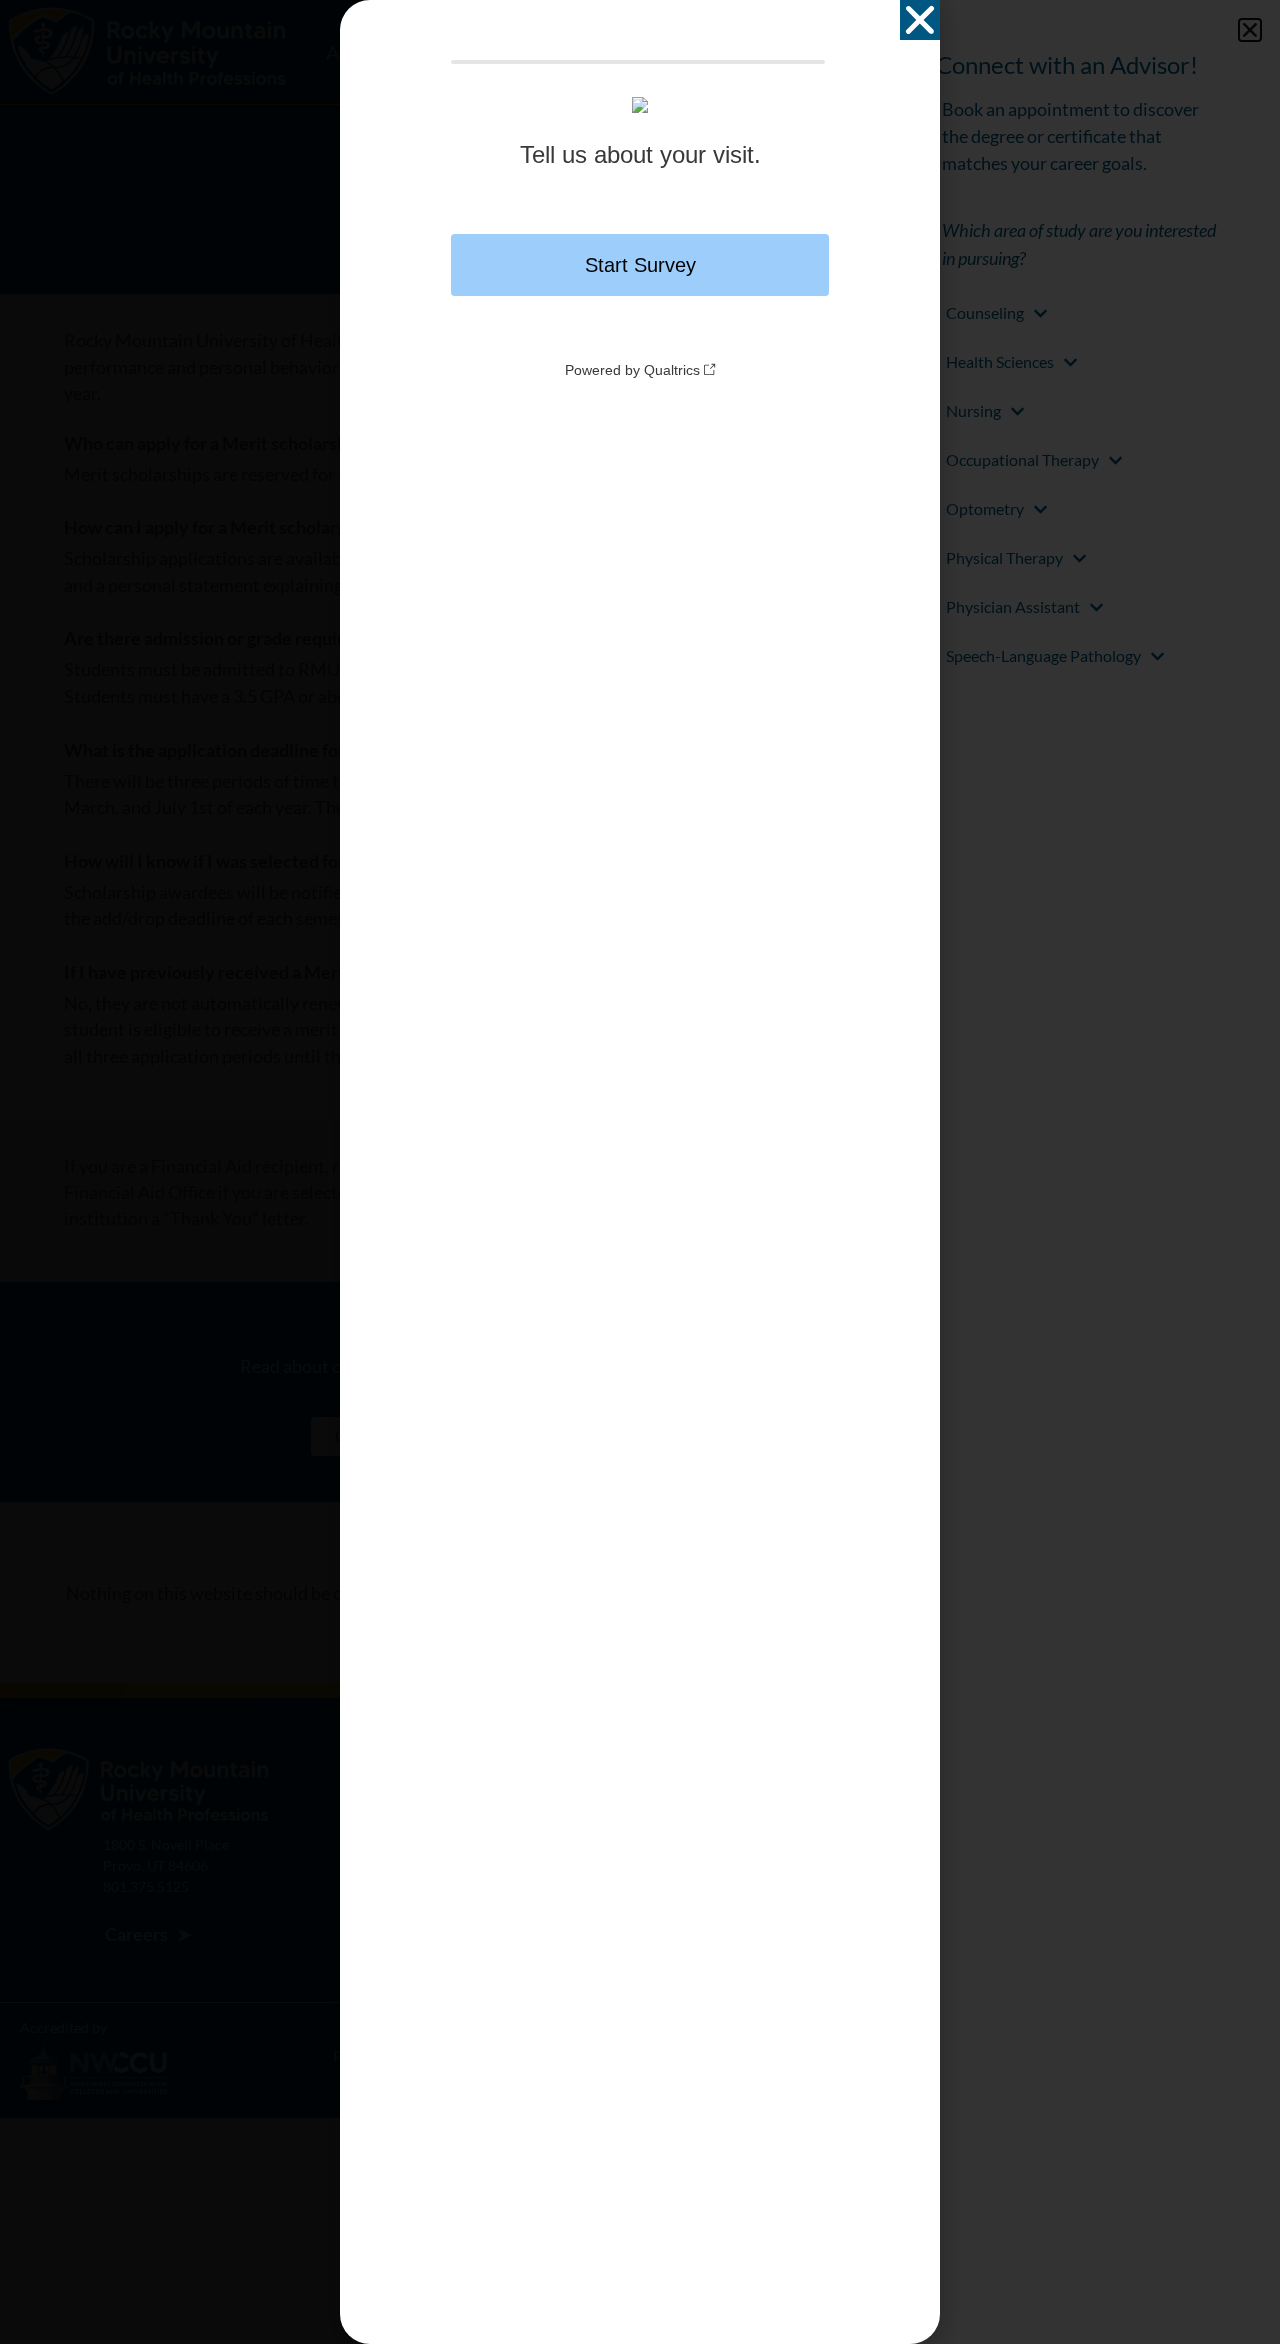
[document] (640, 1172)
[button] (920, 20)
